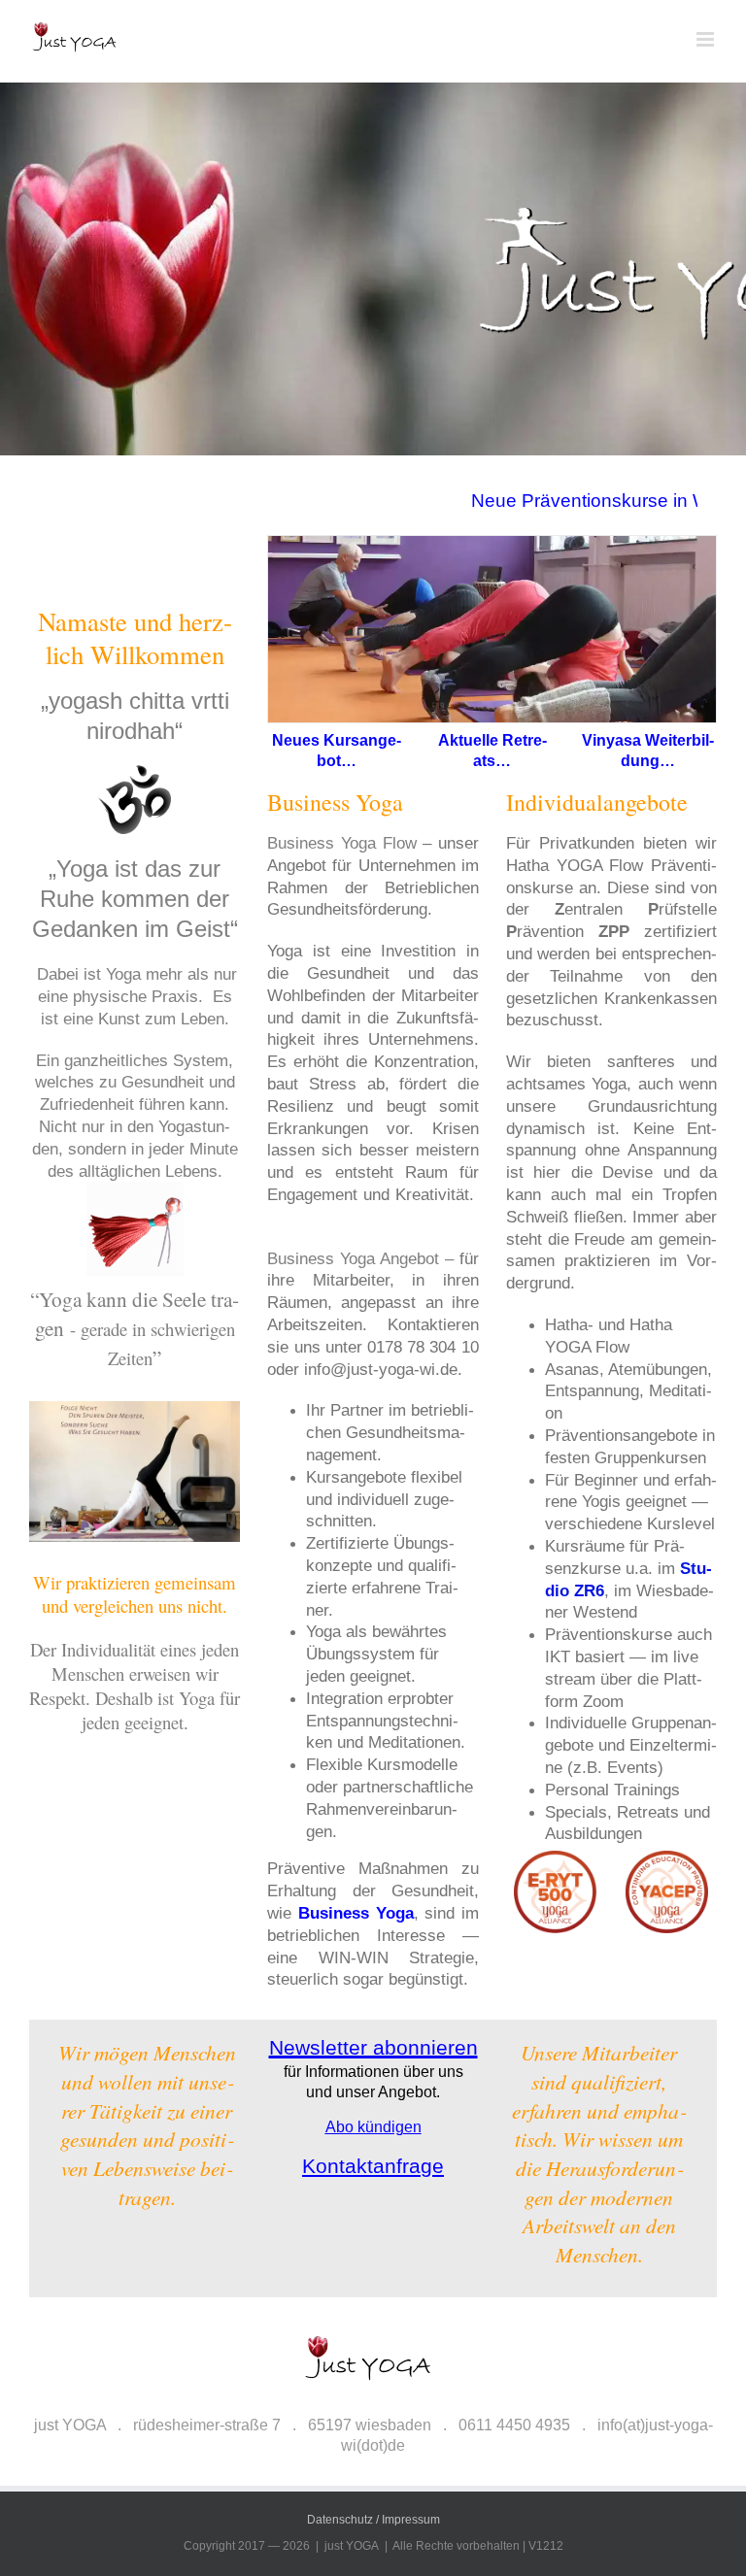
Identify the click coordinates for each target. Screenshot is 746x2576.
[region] (493, 2412)
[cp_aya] (611, 1858)
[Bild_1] (373, 269)
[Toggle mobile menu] (707, 39)
